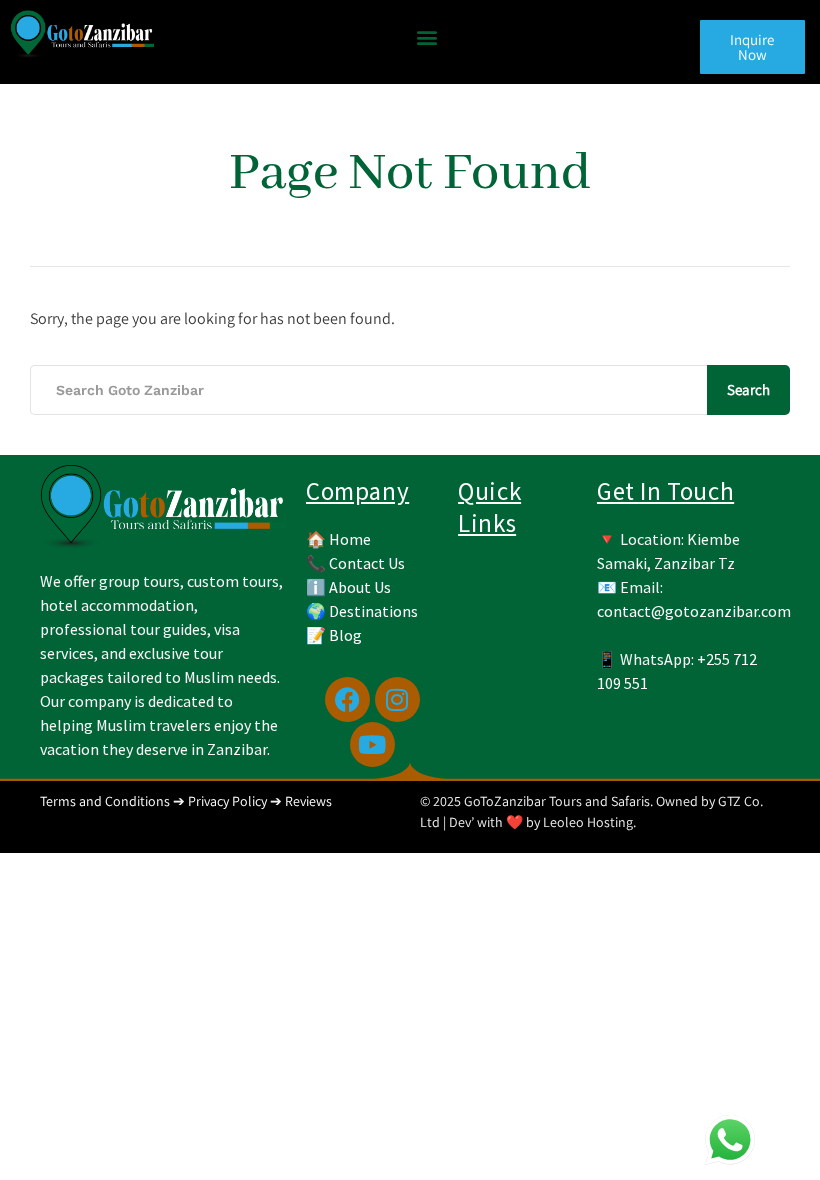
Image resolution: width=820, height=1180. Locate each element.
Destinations (373, 611)
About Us (360, 587)
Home (350, 539)
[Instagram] (397, 699)
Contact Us (367, 563)
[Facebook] (347, 699)
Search (748, 389)
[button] (426, 36)
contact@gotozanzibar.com (694, 611)
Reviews (308, 801)
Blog (345, 635)
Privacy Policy (227, 801)
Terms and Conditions (105, 801)
